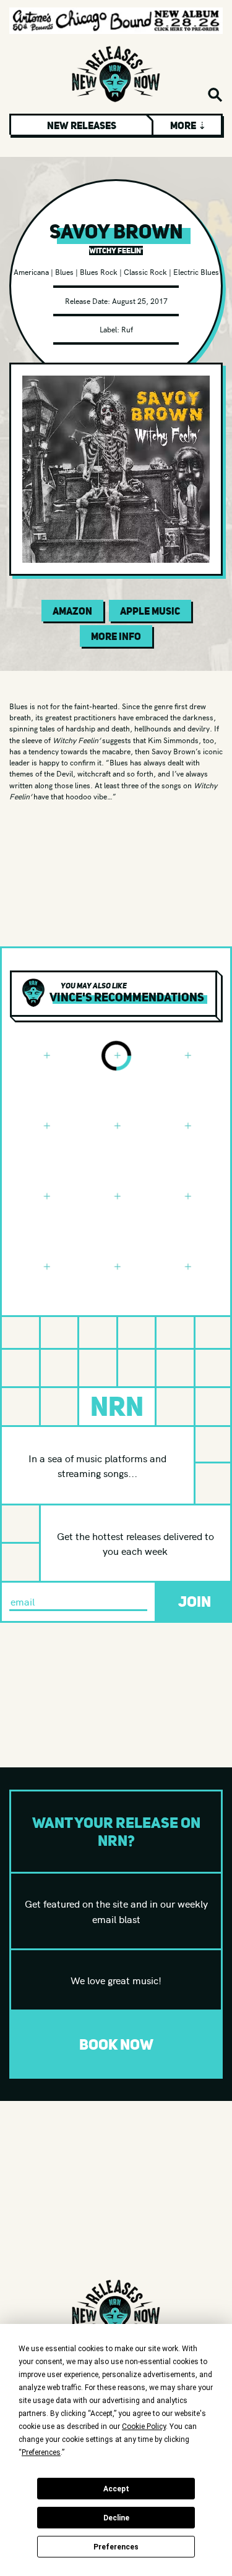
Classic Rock (145, 271)
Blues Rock (99, 271)
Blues (64, 271)
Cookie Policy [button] (144, 2427)
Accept (116, 2489)
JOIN (195, 1602)
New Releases (82, 125)
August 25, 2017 (140, 301)
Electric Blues (196, 271)
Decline (116, 2518)
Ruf (127, 329)
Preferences (116, 2547)
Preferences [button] (41, 2452)
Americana (31, 271)
